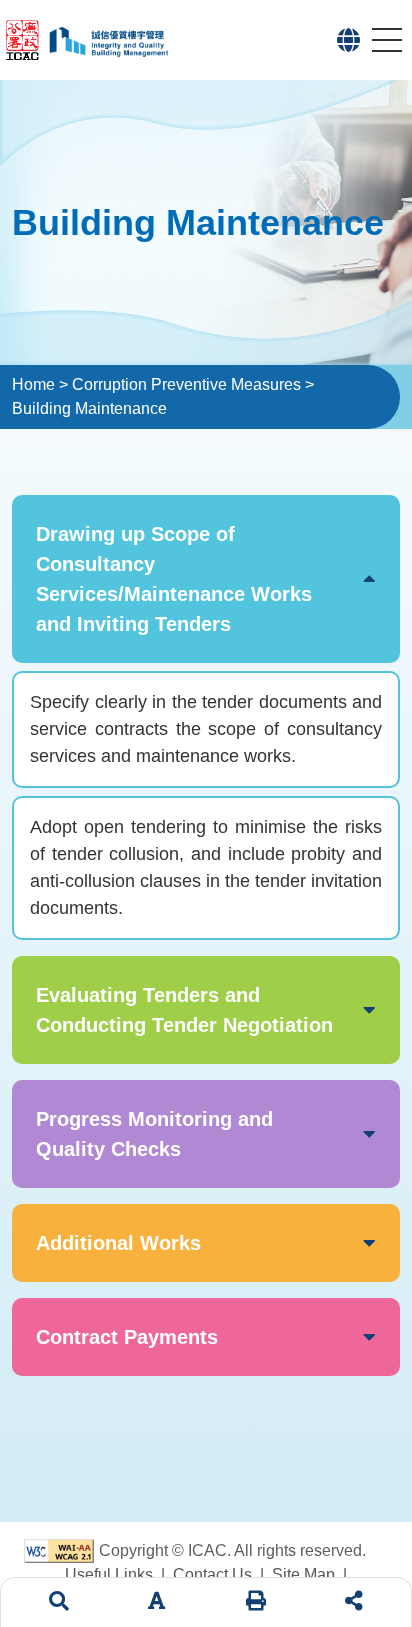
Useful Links (109, 1574)
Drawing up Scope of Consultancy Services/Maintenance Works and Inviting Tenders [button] (174, 579)
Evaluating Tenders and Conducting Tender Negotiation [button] (184, 1010)
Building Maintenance (89, 408)
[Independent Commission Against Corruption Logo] (24, 40)
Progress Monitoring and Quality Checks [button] (154, 1134)
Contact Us (212, 1574)
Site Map (303, 1574)
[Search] (59, 1602)
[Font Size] (157, 1602)
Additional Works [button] (118, 1243)
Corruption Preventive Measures (186, 384)
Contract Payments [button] (127, 1337)
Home (33, 384)
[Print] (256, 1602)
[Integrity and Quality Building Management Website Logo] (178, 40)
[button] (348, 40)
